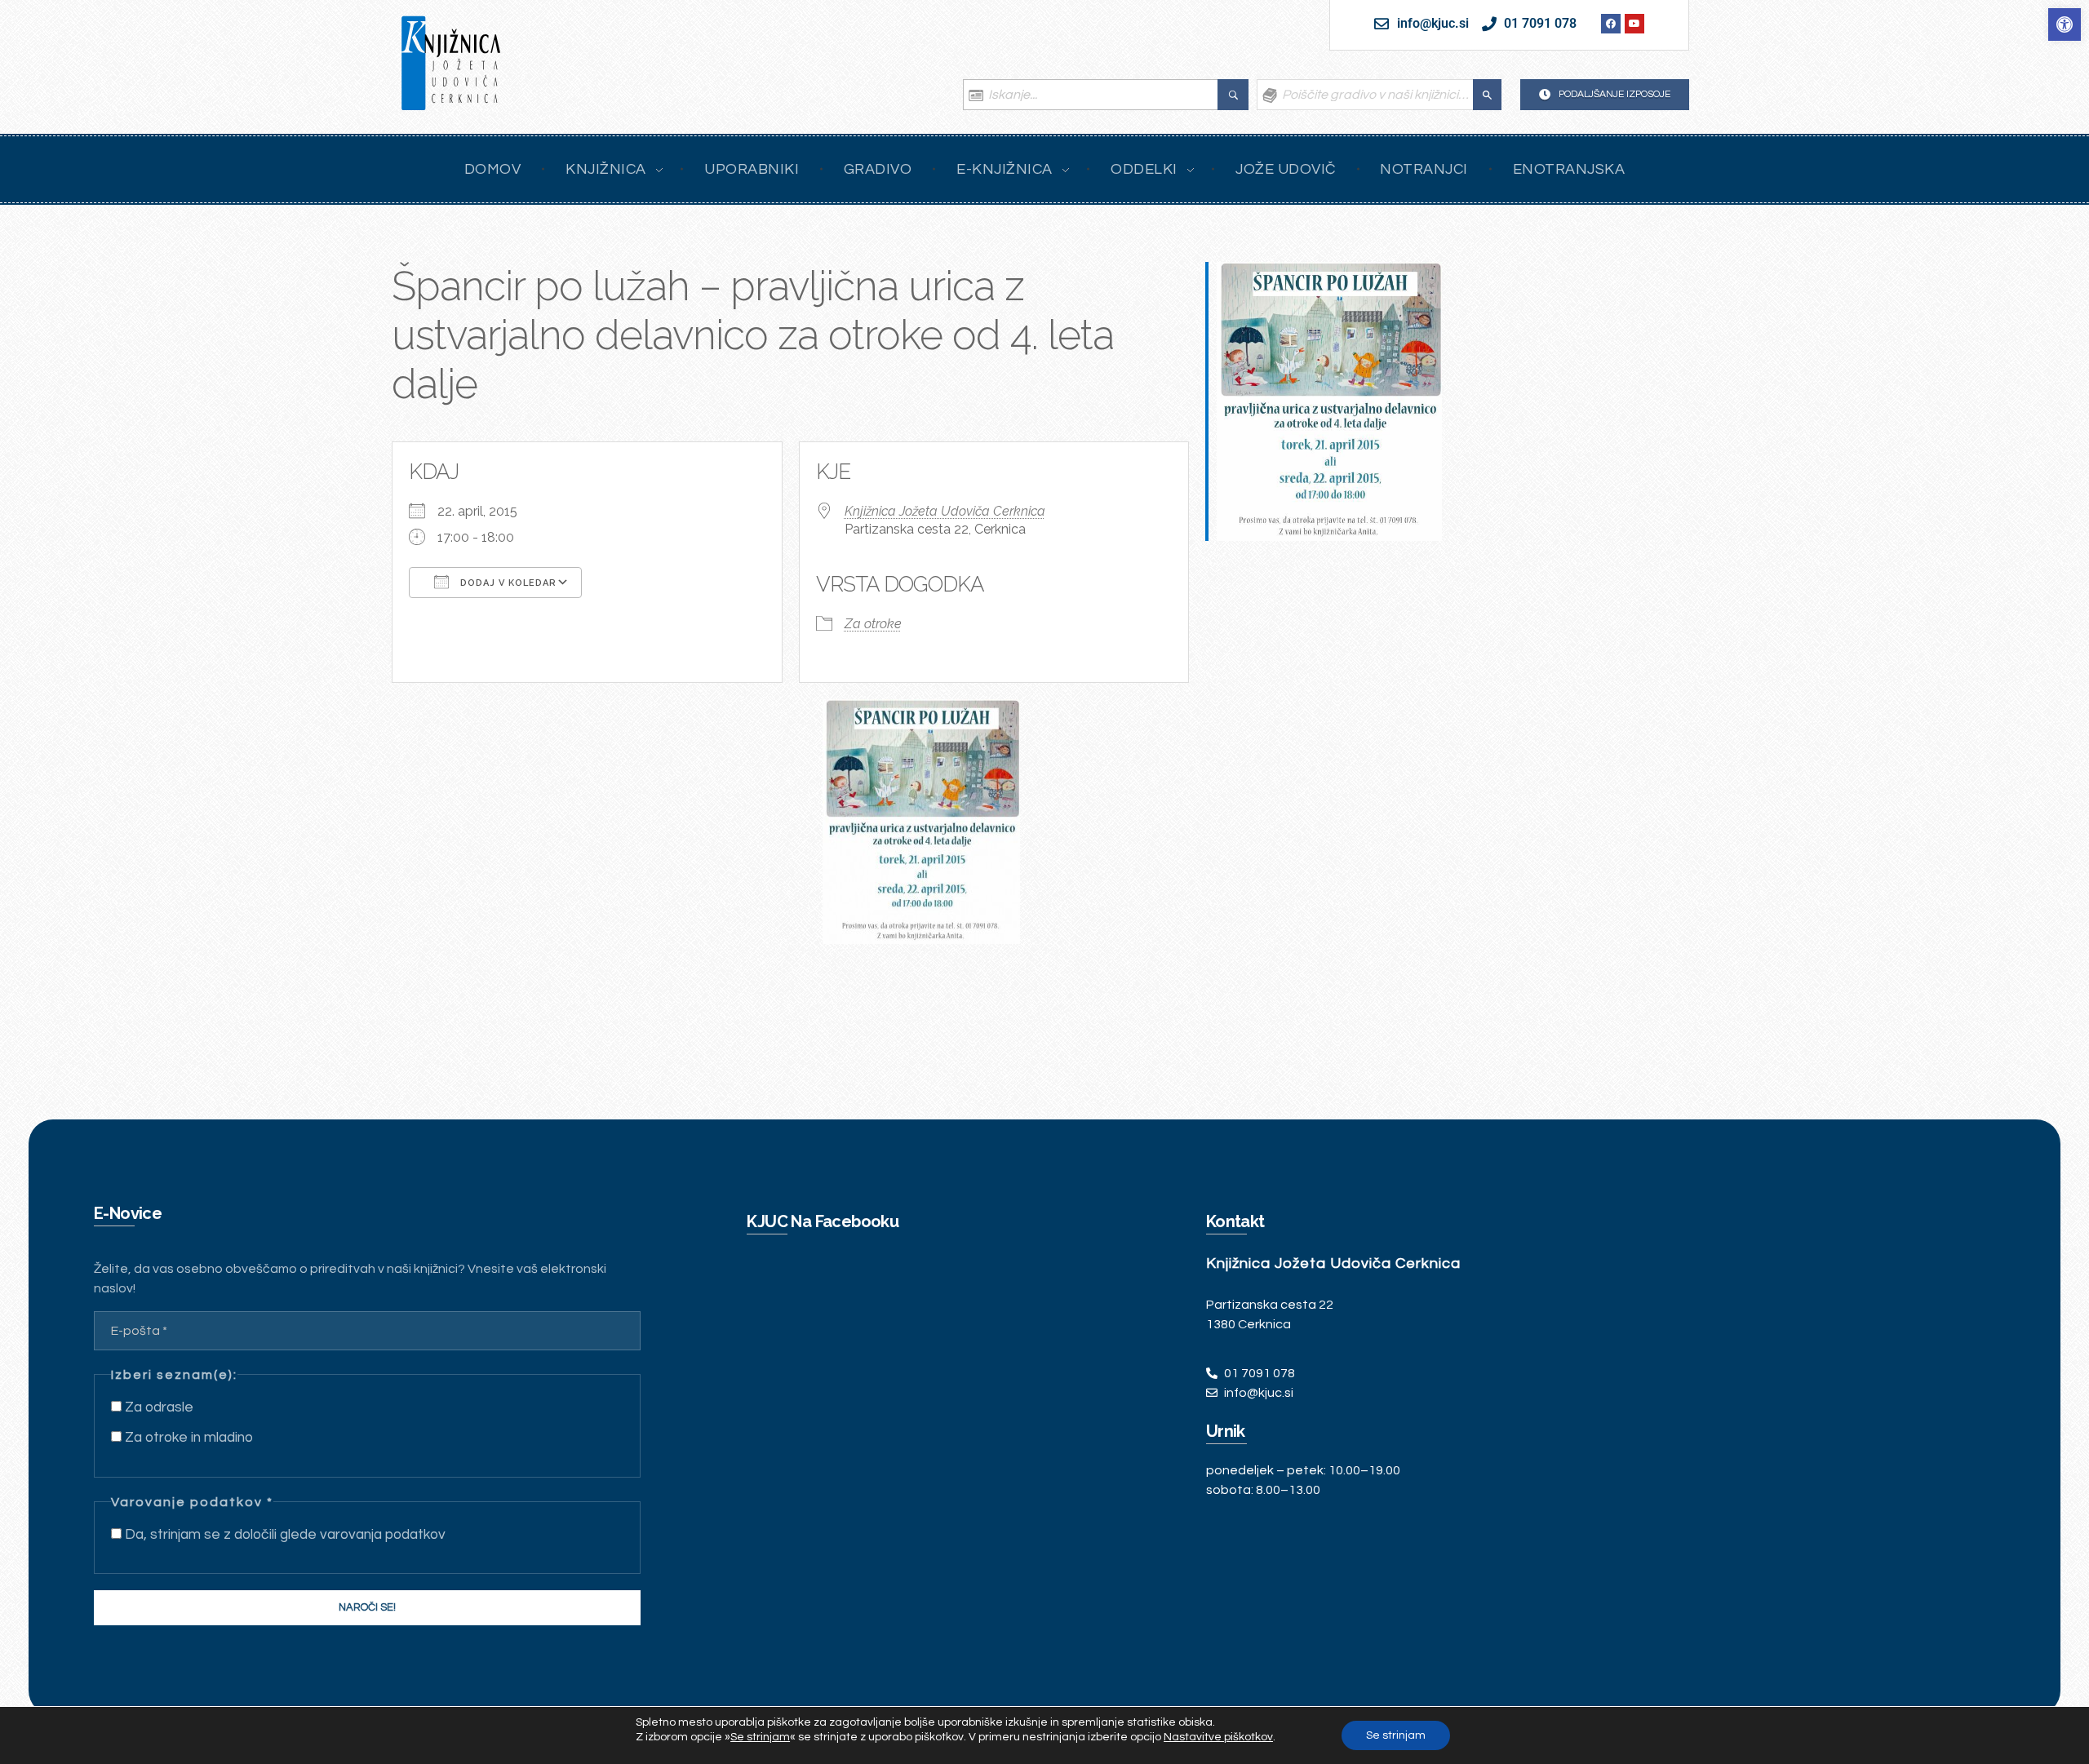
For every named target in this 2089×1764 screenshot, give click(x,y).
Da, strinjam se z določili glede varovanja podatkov (284, 1535)
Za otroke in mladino (187, 1438)
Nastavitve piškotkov (1218, 1737)
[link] (2065, 24)
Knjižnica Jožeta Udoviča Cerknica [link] (945, 511)
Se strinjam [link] (760, 1737)
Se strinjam (1396, 1735)
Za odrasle (157, 1407)
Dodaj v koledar (507, 583)
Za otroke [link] (873, 624)
